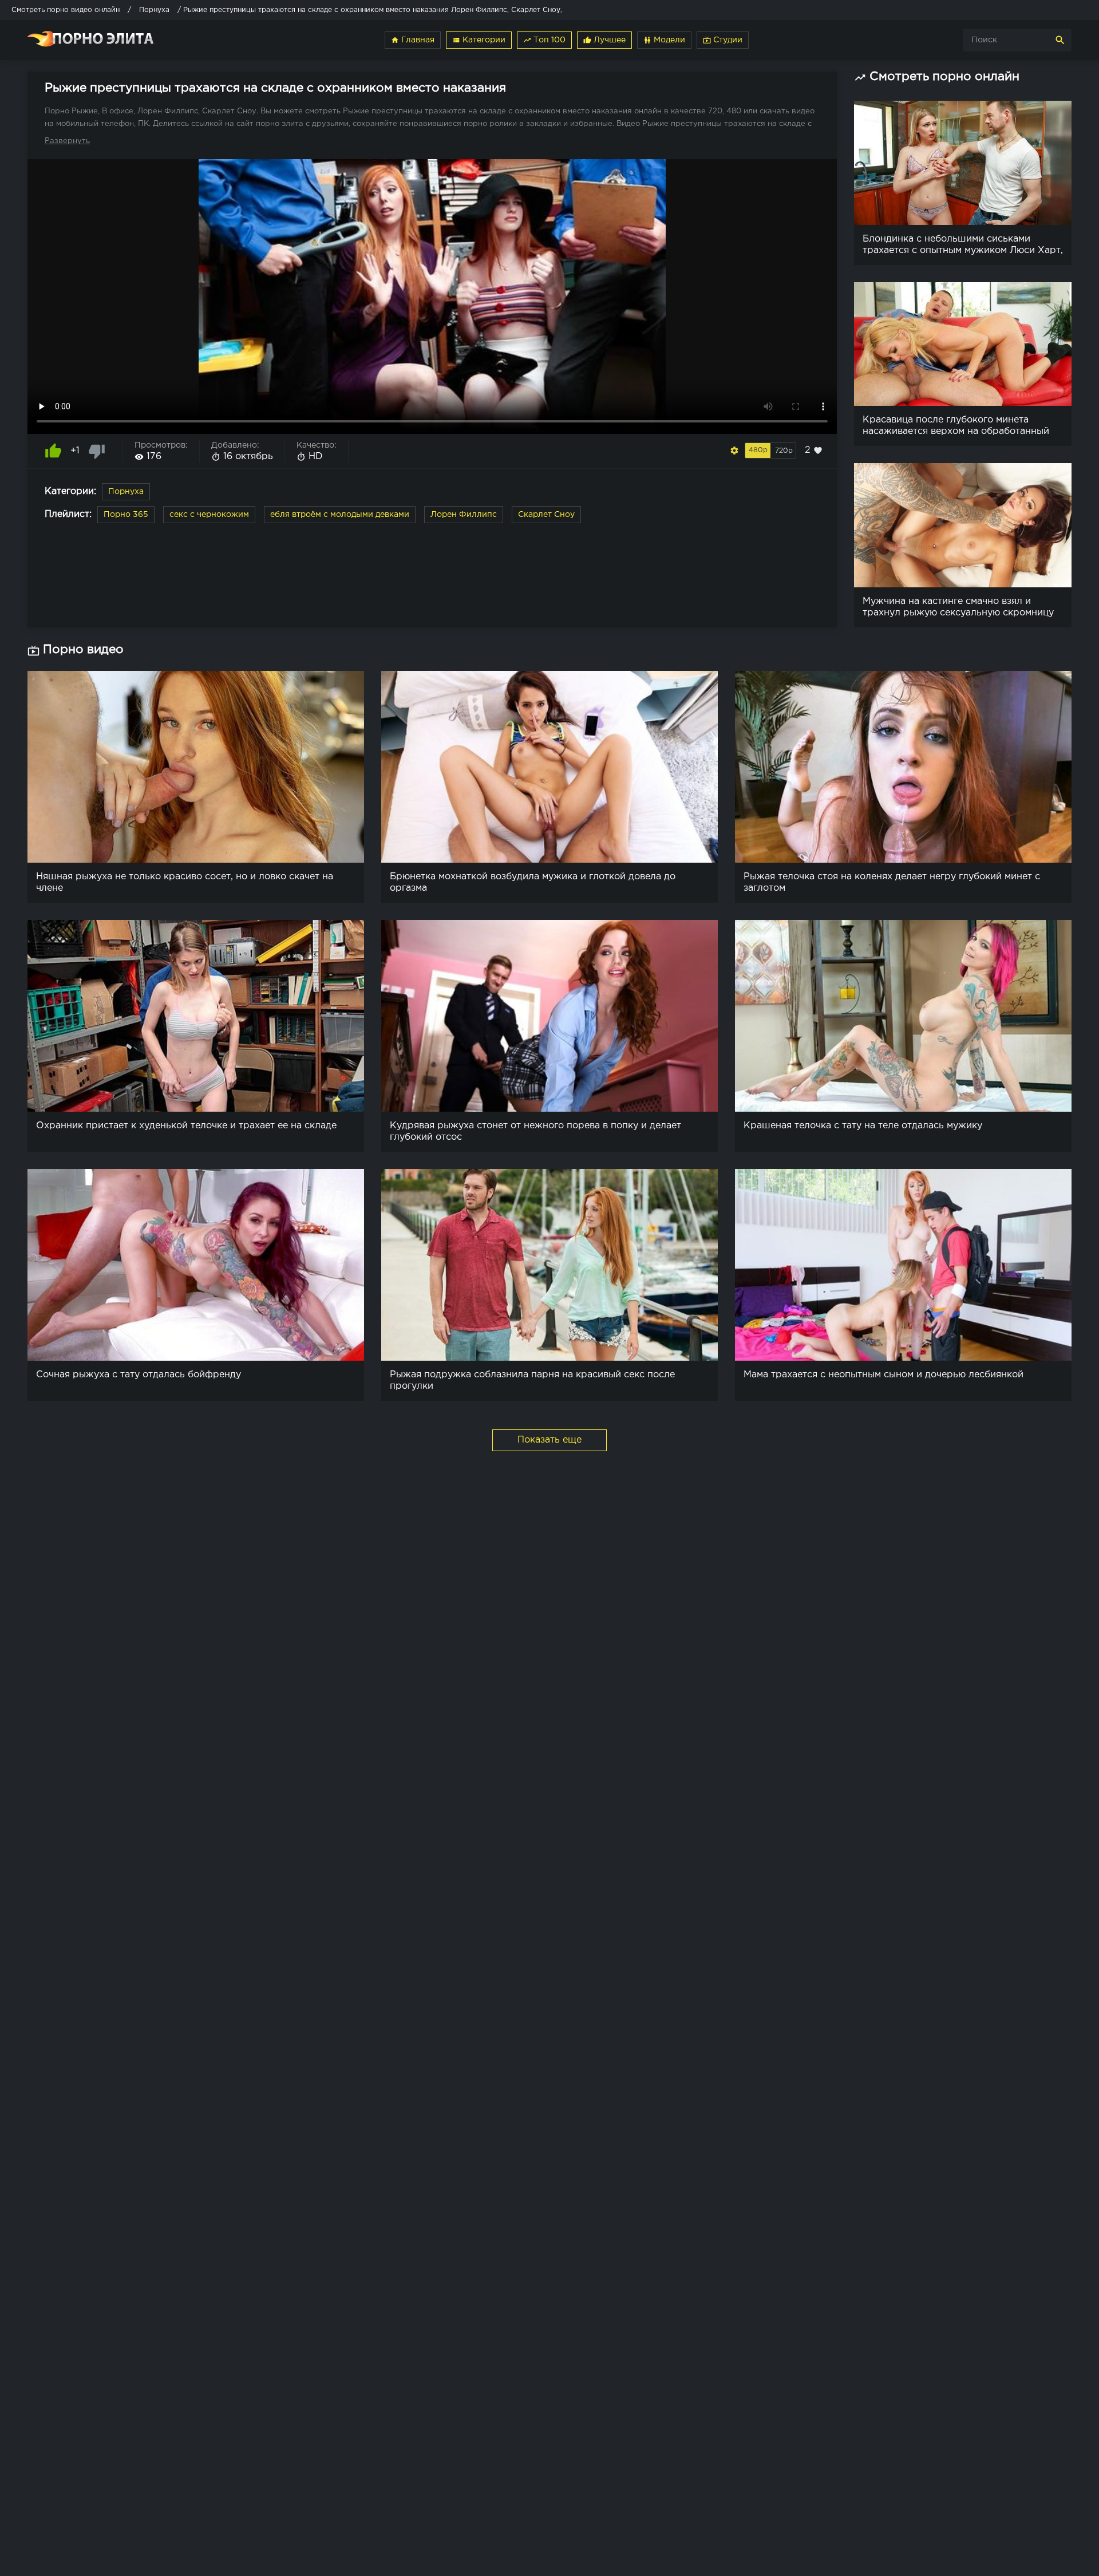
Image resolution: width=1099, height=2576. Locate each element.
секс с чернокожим (209, 515)
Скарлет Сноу (546, 515)
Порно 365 (126, 515)
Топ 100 (544, 40)
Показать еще (549, 1440)
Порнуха (126, 492)
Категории (479, 40)
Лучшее (604, 40)
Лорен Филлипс (464, 515)
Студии (723, 40)
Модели (664, 40)
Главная (413, 40)
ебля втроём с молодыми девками (340, 515)
